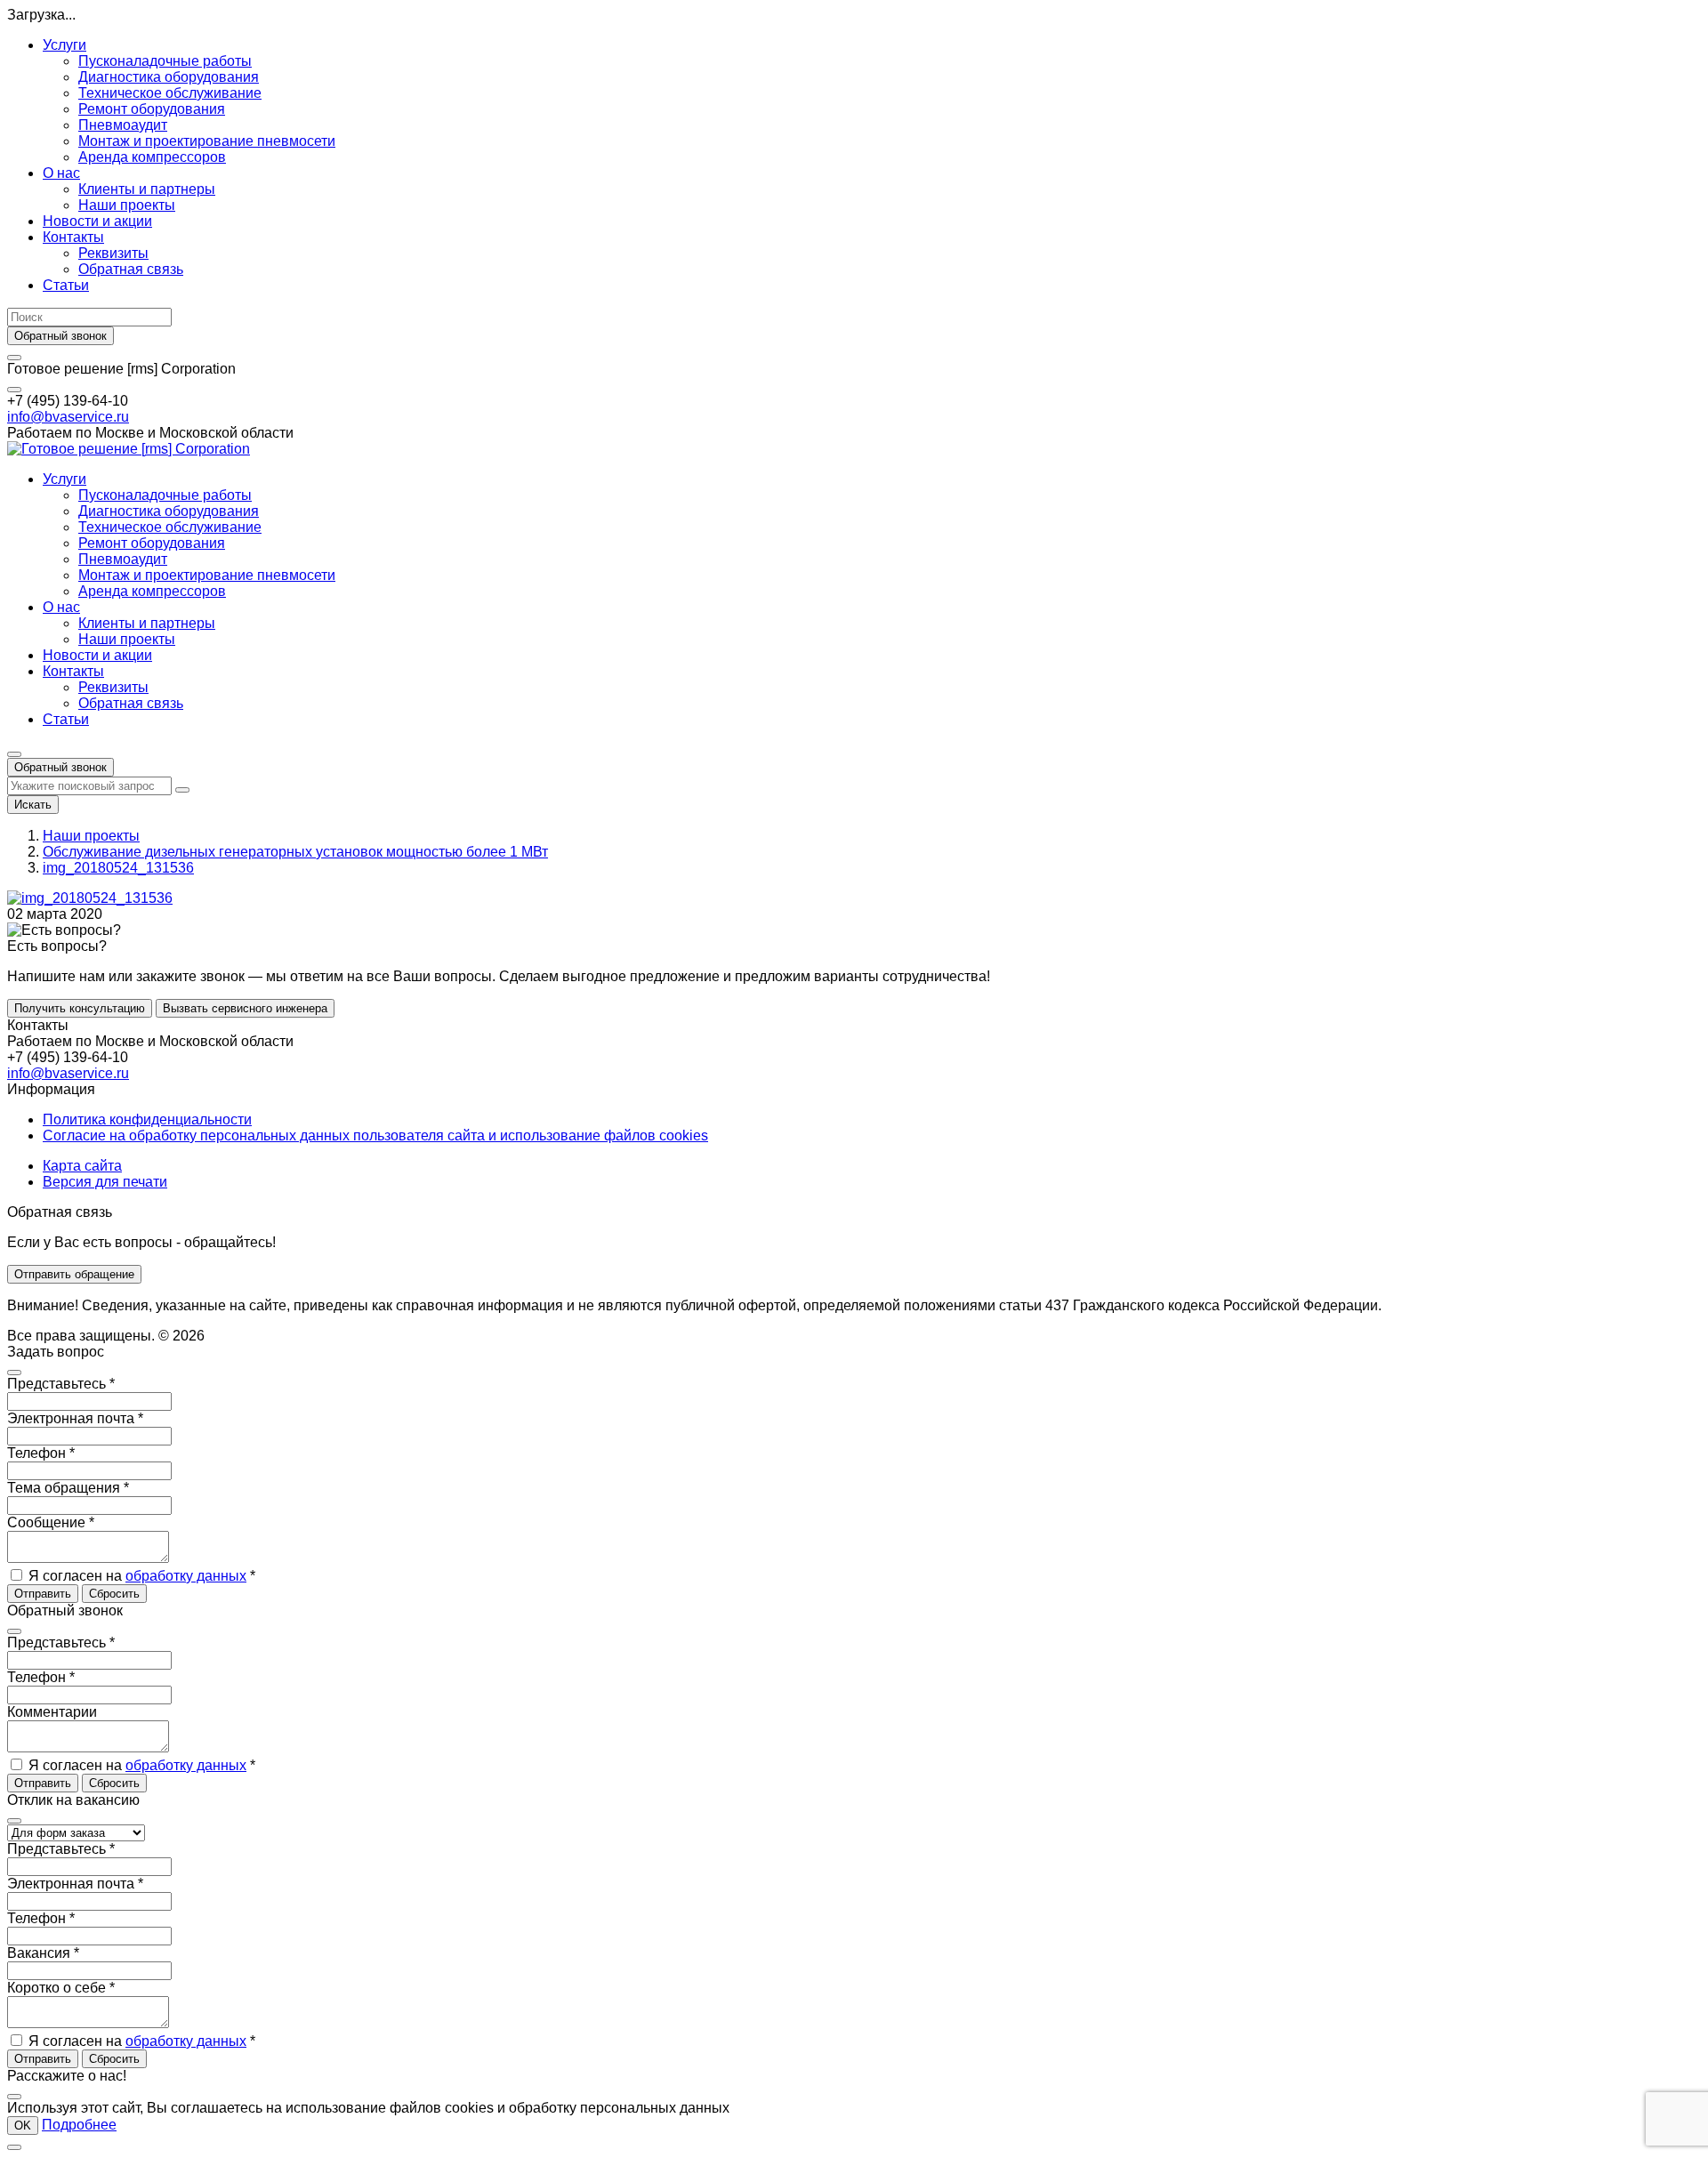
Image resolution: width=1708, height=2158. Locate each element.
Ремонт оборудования (152, 109)
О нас (61, 173)
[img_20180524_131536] (90, 898)
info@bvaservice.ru (68, 417)
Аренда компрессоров (152, 157)
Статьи (66, 285)
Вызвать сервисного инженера (245, 1008)
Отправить (43, 1594)
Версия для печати (105, 1182)
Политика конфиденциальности (147, 1119)
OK (23, 2126)
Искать (33, 805)
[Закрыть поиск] (182, 790)
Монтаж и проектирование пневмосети (207, 141)
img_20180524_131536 (118, 868)
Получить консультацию (80, 1008)
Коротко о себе (61, 1988)
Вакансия (43, 1953)
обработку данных (186, 1576)
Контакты (73, 237)
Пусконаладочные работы (165, 61)
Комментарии (52, 1712)
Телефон (41, 1453)
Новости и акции (97, 221)
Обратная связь (131, 269)
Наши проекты (127, 205)
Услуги (64, 45)
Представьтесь (61, 1384)
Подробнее (79, 2125)
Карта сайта (82, 1166)
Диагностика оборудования (169, 77)
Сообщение (51, 1522)
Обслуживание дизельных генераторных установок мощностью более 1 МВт (295, 852)
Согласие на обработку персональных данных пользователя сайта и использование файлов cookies (375, 1135)
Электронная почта (75, 1418)
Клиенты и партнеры (147, 189)
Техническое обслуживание (170, 93)
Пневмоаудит (123, 125)
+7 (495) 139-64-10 (68, 401)
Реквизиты (113, 253)
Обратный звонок (60, 336)
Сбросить (114, 1594)
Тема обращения (68, 1488)
